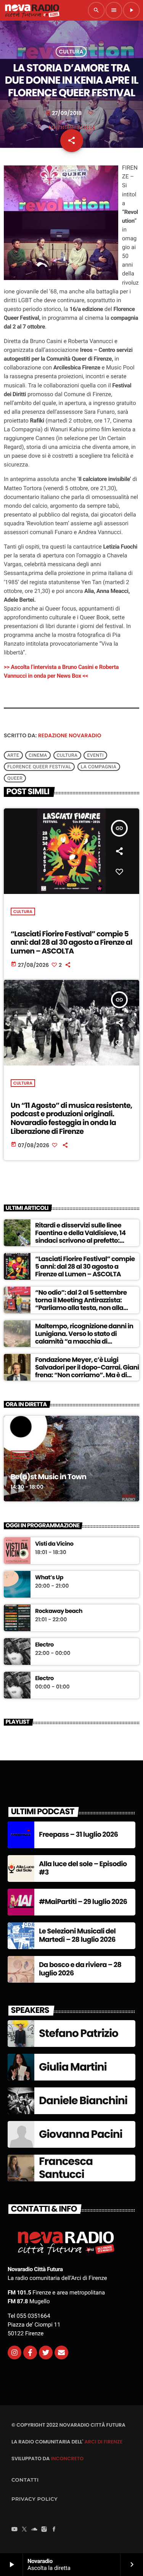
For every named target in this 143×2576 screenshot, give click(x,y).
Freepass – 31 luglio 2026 (78, 1835)
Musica (22, 1454)
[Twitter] (46, 2353)
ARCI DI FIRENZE (103, 2442)
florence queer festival (39, 767)
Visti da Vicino (54, 1544)
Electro (44, 1645)
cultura (67, 755)
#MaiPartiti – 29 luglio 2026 (83, 1902)
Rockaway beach (59, 1611)
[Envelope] (61, 2353)
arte (13, 755)
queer (15, 778)
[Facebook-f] (30, 2353)
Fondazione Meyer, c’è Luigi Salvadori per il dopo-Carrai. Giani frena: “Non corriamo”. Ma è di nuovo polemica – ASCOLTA (87, 1371)
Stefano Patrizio (79, 2033)
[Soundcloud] (34, 2530)
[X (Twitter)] (24, 2530)
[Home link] (32, 10)
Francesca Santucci (66, 2168)
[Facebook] (54, 2530)
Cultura (71, 52)
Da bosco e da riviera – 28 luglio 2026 (80, 1969)
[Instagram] (14, 2353)
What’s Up (49, 1578)
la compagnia (99, 767)
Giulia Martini (73, 2067)
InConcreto (67, 2459)
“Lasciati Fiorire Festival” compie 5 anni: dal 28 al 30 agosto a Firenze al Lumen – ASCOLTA (71, 943)
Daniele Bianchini (83, 2101)
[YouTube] (14, 2530)
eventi (95, 755)
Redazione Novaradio (70, 735)
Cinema (38, 755)
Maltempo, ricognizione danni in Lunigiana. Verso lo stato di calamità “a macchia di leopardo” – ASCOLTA (84, 1338)
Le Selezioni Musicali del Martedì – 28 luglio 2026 (77, 1936)
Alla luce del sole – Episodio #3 (83, 1868)
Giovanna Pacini (81, 2134)
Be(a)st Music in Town (48, 1477)
